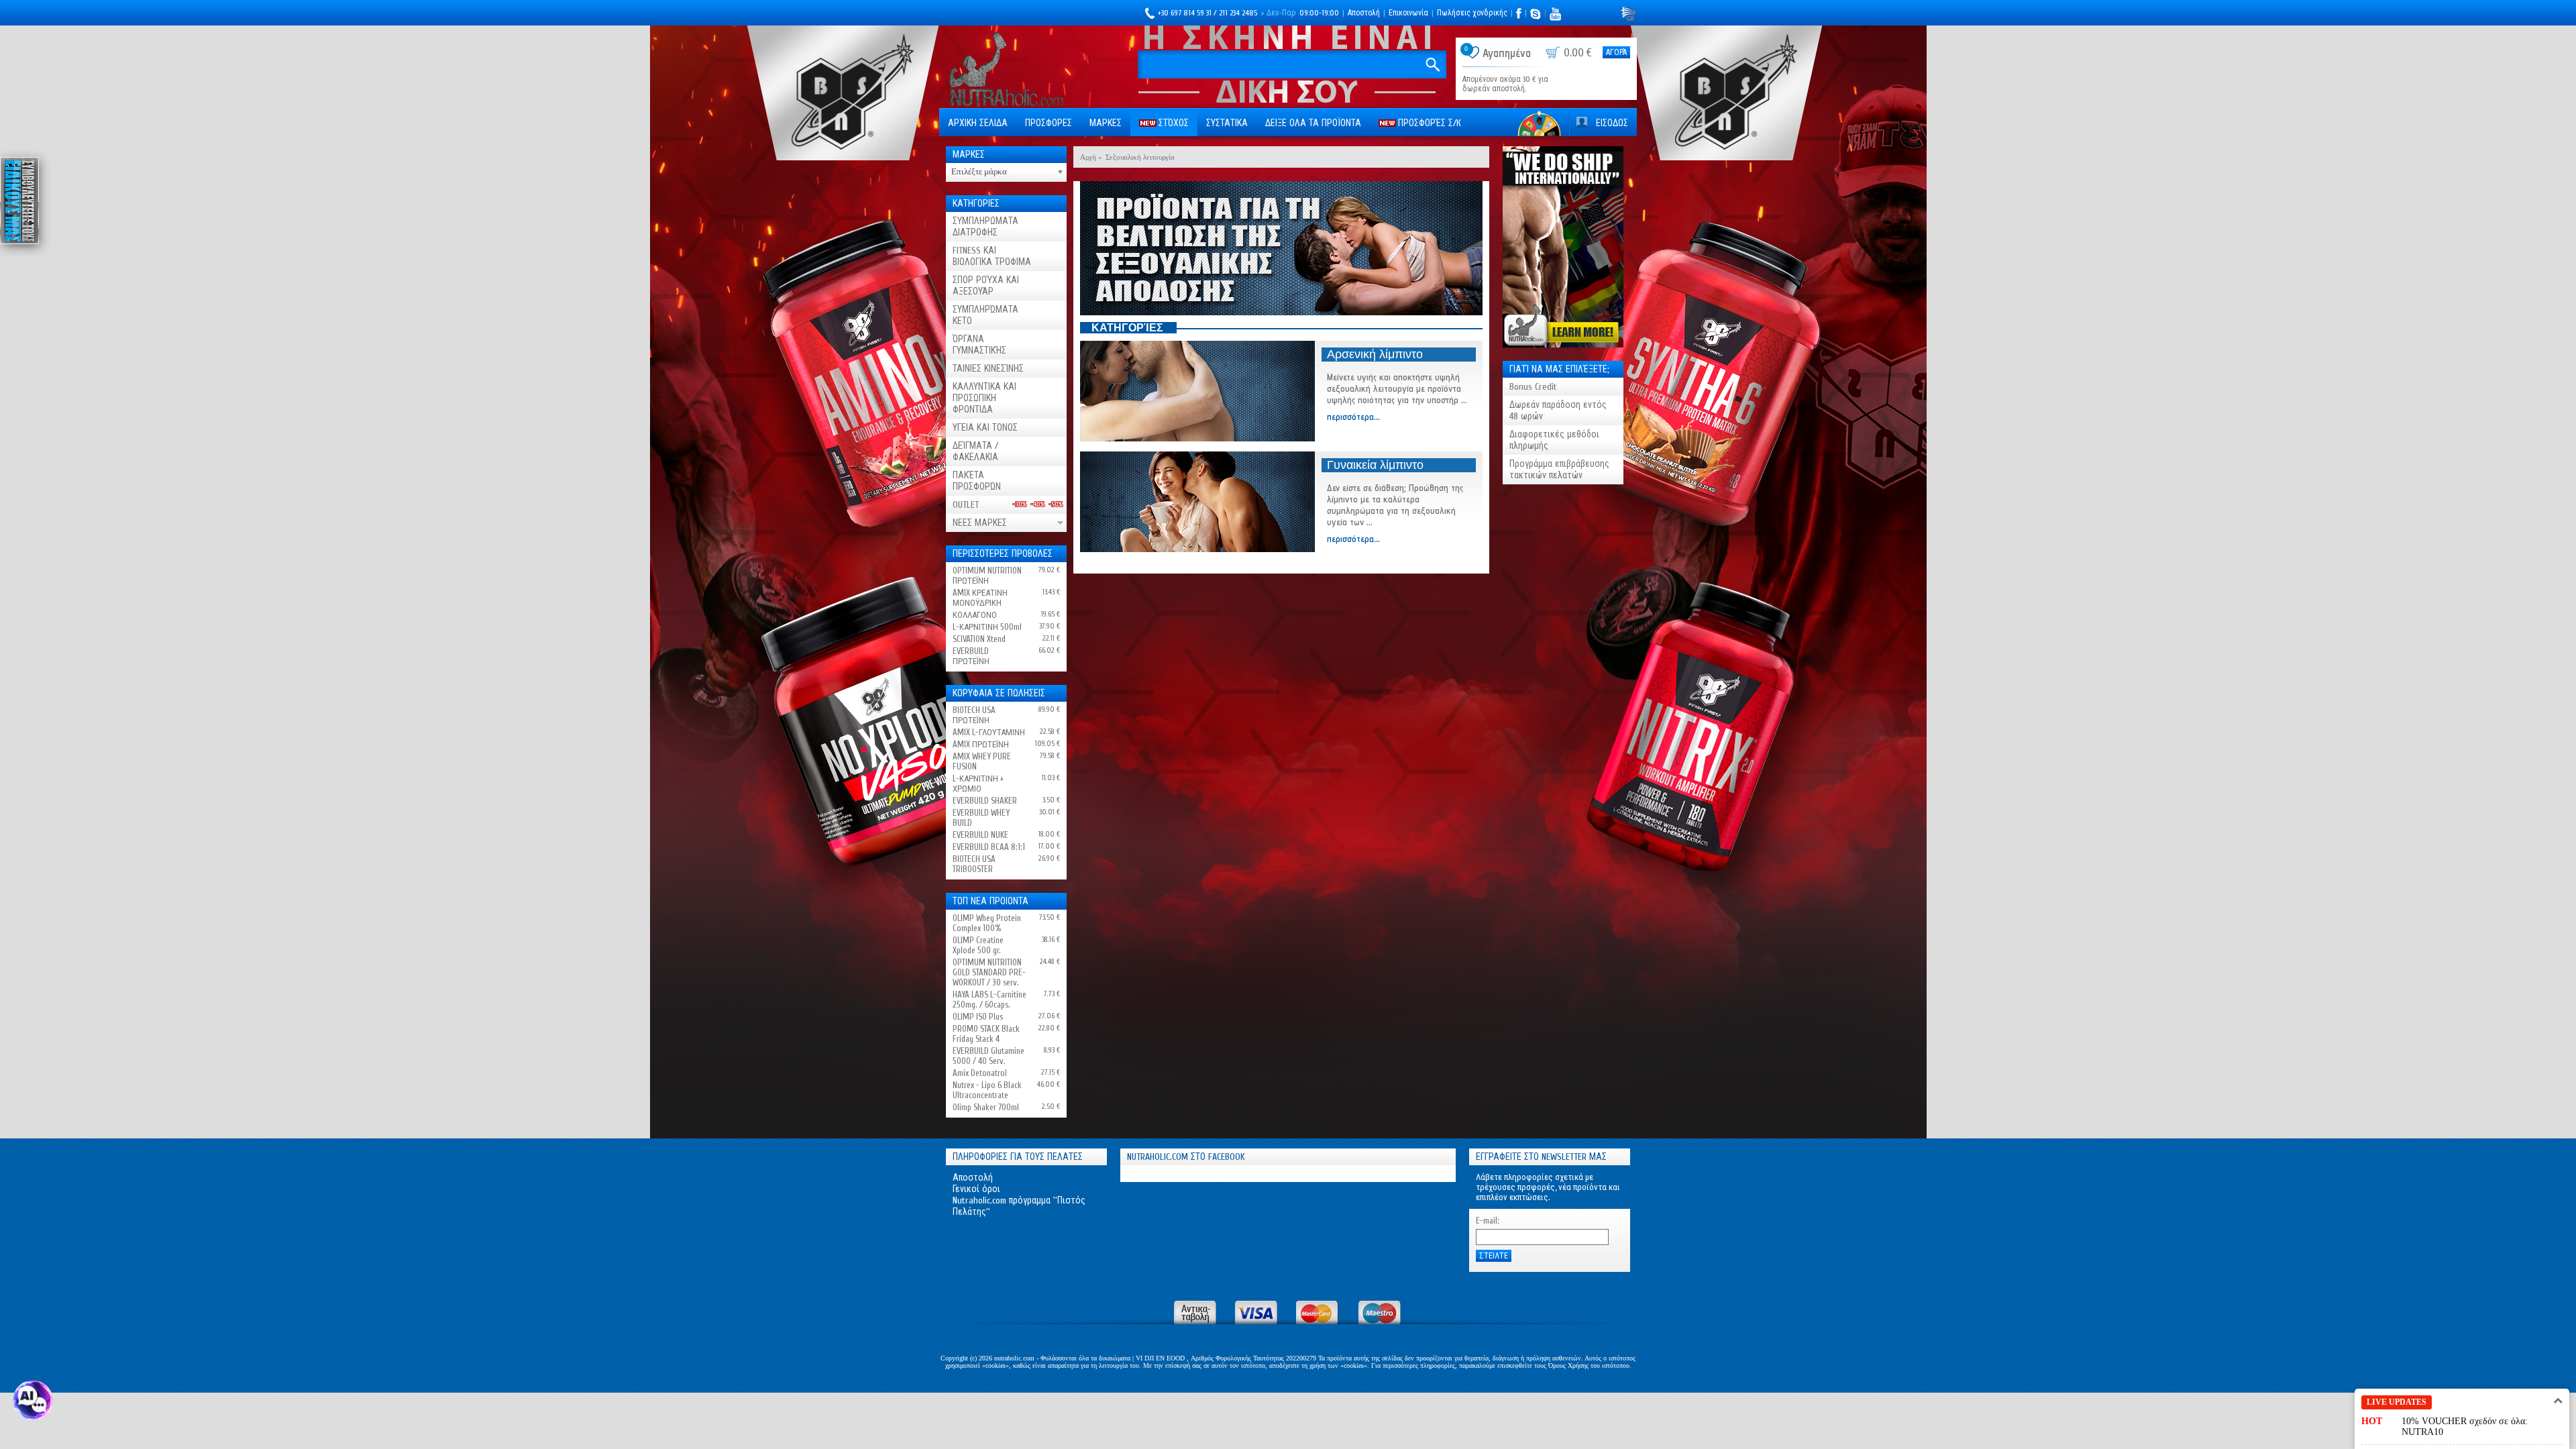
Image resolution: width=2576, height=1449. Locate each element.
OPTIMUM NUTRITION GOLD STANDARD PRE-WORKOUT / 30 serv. (989, 972)
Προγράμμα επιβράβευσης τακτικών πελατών (1559, 470)
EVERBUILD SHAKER (985, 801)
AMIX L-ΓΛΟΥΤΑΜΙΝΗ (989, 732)
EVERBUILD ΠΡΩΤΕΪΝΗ (971, 656)
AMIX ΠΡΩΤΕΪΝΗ (981, 744)
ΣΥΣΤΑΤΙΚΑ (1227, 123)
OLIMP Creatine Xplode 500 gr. (978, 945)
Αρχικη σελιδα (978, 123)
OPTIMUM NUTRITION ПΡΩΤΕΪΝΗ (987, 576)
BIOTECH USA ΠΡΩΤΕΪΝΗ (974, 715)
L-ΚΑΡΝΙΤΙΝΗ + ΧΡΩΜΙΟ (978, 784)
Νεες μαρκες (980, 523)
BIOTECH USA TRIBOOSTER (974, 864)
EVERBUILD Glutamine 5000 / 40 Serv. (988, 1056)
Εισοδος (1612, 123)
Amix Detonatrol (980, 1073)
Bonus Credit (1533, 387)
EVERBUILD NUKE (980, 835)
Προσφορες (1049, 123)
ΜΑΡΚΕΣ (1106, 123)
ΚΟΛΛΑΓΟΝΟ (975, 615)
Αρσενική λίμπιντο (1375, 354)
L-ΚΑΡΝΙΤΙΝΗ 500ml (987, 627)
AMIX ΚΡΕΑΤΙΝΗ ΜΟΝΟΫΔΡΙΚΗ (980, 598)
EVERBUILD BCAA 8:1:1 (989, 847)
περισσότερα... (1353, 417)
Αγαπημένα (1507, 53)
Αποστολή (1364, 13)
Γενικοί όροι (976, 1189)
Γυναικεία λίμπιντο (1375, 465)
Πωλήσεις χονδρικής (1472, 13)
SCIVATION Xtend (979, 639)
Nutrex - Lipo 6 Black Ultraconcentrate (987, 1090)
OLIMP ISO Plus (978, 1017)
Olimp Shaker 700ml (986, 1107)
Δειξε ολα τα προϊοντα (1313, 123)
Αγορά (1616, 52)
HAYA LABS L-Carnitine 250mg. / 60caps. (989, 1000)
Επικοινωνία (1408, 13)
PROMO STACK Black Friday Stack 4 (986, 1034)
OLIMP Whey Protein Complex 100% (987, 923)
